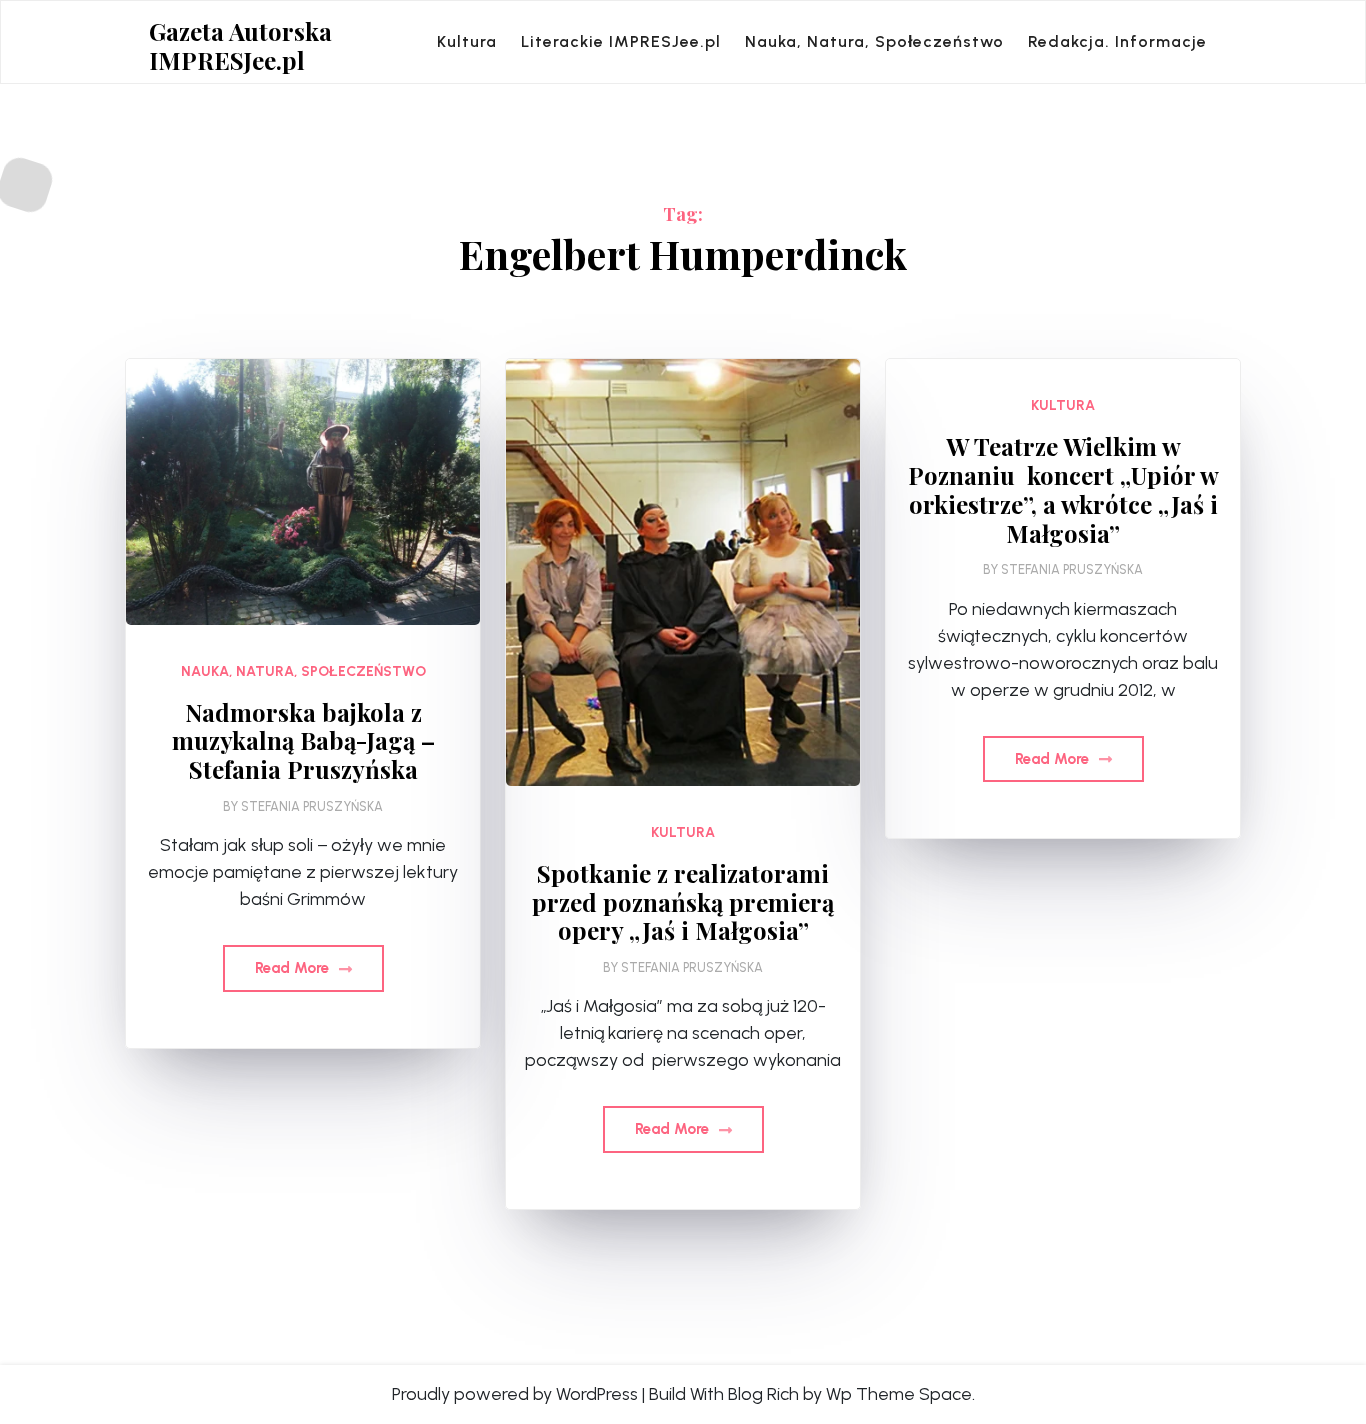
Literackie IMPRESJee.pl (621, 41)
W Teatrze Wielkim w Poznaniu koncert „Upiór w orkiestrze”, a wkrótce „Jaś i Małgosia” (1063, 489)
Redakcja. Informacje (1117, 41)
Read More (294, 968)
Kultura (467, 41)
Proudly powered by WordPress (515, 1394)
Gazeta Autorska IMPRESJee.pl (240, 46)
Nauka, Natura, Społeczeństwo (874, 41)
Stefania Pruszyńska (312, 806)
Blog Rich (763, 1394)
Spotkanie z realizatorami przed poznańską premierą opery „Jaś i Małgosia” (683, 902)
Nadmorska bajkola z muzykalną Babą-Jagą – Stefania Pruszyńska (303, 741)
